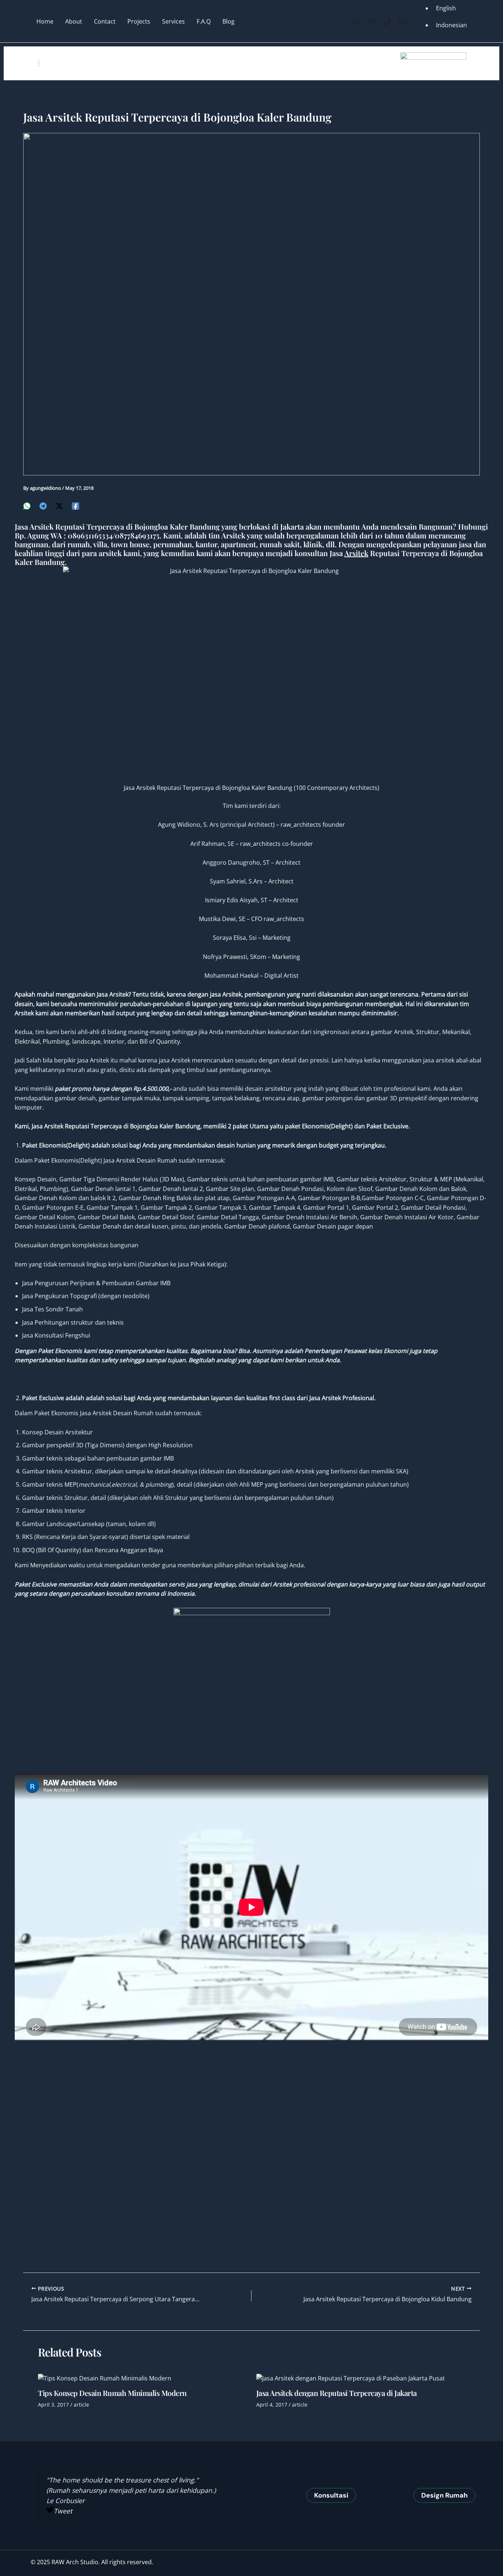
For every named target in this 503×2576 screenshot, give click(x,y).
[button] (331, 2495)
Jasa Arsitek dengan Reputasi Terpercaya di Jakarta (337, 2393)
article (81, 2405)
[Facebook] (75, 505)
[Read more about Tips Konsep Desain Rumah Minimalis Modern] (105, 2378)
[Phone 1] (387, 22)
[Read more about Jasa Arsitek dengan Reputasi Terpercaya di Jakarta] (351, 2378)
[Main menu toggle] (39, 63)
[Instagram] (372, 22)
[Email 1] (403, 22)
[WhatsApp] (356, 22)
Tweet (63, 2511)
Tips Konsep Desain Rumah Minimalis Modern (112, 2393)
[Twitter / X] (59, 505)
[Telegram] (43, 505)
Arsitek (356, 553)
